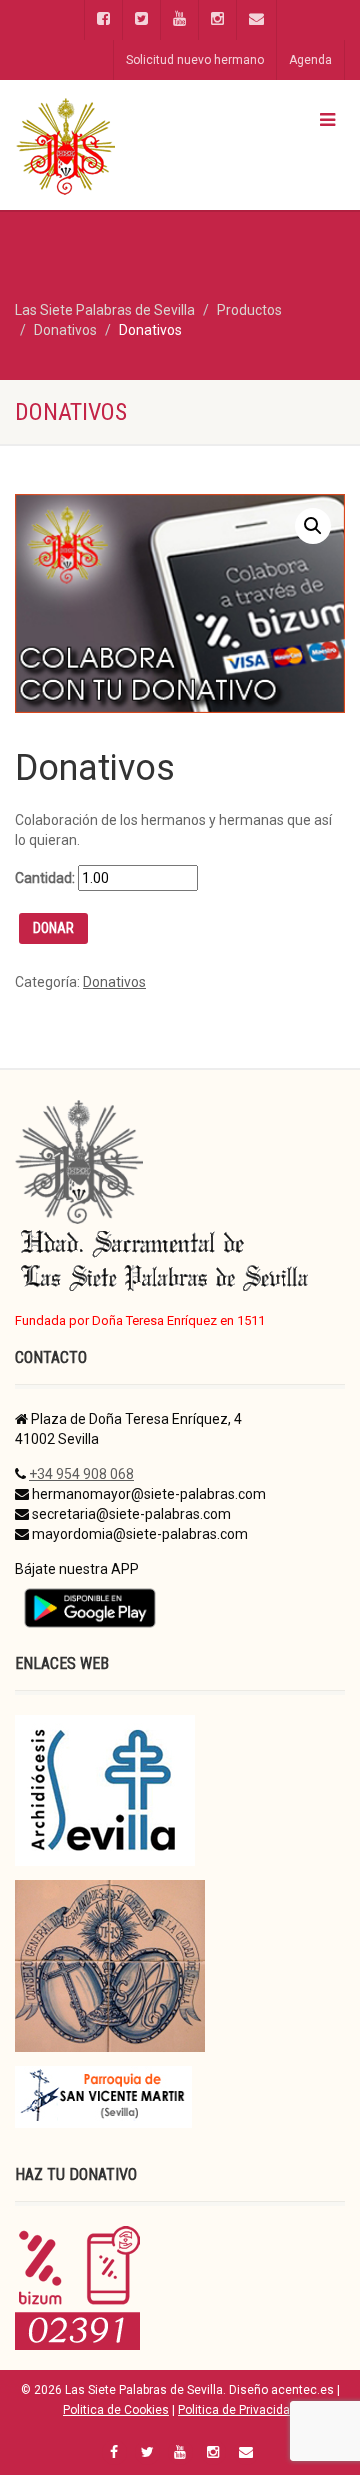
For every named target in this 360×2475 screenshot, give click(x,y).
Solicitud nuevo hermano (195, 60)
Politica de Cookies (116, 2410)
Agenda (310, 60)
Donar (53, 928)
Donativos (114, 982)
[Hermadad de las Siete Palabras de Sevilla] (120, 145)
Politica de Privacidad (237, 2410)
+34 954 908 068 (81, 1474)
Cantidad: (45, 878)
